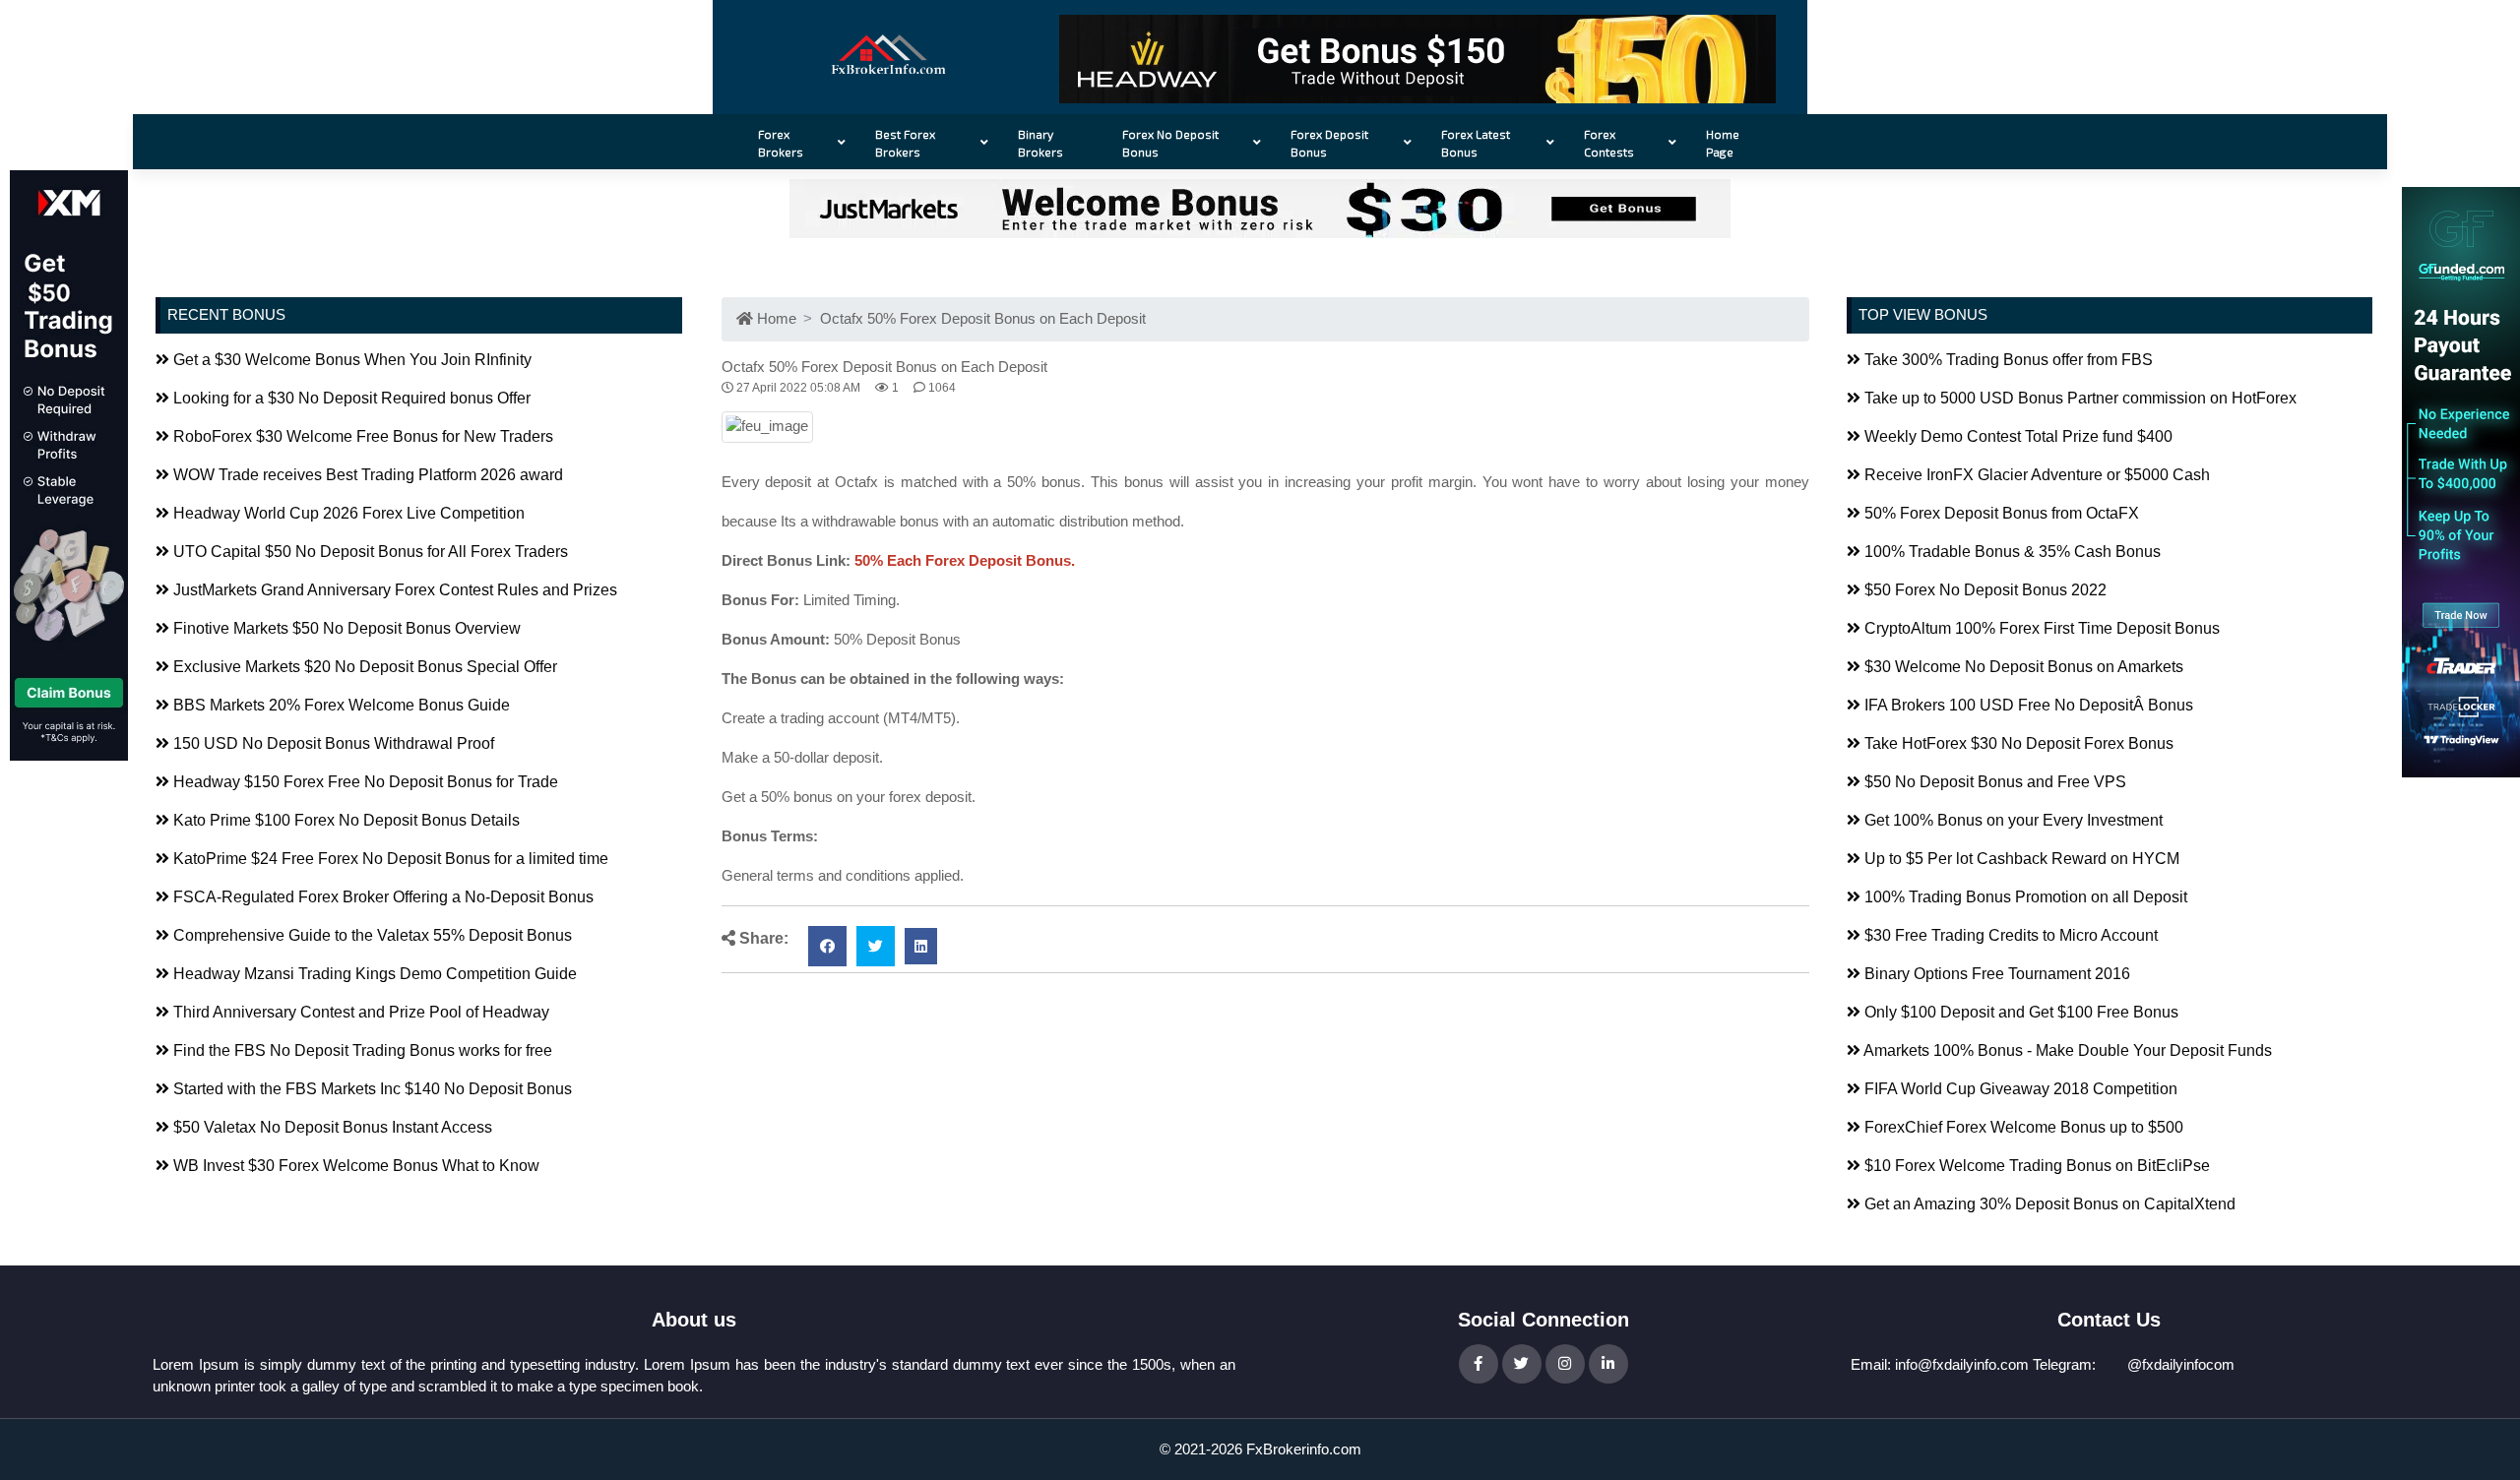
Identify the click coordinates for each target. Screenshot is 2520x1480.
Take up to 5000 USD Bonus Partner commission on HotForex (2079, 398)
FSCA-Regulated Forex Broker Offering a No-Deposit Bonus (381, 897)
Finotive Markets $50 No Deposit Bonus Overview (345, 628)
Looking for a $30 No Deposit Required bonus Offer (350, 398)
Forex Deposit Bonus (1329, 143)
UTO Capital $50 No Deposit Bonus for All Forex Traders (369, 552)
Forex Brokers (781, 143)
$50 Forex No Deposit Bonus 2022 (1984, 590)
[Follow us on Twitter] (1522, 1364)
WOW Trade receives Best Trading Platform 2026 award (366, 475)
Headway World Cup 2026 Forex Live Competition (347, 513)
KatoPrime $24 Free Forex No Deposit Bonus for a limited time (389, 859)
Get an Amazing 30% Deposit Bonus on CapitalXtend (2048, 1204)
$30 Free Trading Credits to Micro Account (2009, 935)
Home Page (1723, 143)
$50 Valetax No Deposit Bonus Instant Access (331, 1127)
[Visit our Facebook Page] (1479, 1364)
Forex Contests (1609, 143)
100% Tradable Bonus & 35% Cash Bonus (2011, 552)
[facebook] (827, 946)
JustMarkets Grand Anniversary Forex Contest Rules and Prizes (393, 590)
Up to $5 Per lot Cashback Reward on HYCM (2020, 859)
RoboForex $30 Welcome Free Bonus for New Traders (361, 436)
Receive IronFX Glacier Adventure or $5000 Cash (2035, 475)
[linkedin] (921, 946)
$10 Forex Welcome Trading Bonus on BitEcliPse (2035, 1166)
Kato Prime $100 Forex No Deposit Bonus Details (345, 820)
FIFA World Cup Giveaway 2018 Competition (2019, 1089)
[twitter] (876, 946)
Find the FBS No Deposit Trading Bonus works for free (361, 1050)
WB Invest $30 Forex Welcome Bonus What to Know (354, 1166)
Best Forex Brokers (905, 143)
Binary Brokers (1040, 143)
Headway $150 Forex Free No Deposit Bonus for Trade (364, 782)
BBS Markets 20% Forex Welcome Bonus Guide (340, 705)
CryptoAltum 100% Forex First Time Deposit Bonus (2040, 628)
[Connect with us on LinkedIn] (1608, 1364)
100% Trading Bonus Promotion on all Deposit (2024, 897)
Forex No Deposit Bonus (1170, 143)
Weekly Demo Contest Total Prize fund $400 (2016, 436)
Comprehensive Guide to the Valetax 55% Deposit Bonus (371, 935)
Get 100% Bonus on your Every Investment (2012, 820)
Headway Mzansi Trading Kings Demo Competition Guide (373, 974)
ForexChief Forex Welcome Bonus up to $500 (2022, 1127)
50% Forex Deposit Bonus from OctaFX (2000, 513)
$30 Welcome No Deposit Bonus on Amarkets (2022, 667)
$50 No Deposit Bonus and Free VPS (1993, 782)
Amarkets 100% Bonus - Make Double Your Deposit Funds (2066, 1050)
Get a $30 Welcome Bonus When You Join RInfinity (350, 360)
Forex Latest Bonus (1476, 143)
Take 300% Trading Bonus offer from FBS (2007, 360)
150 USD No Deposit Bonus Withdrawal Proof (332, 743)
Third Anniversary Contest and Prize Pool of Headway (359, 1012)
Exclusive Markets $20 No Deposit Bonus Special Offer (363, 667)
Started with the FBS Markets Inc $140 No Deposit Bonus (371, 1089)
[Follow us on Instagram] (1565, 1364)
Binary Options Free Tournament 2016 (1995, 974)
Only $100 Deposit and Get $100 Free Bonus (2019, 1012)
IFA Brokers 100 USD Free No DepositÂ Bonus (2027, 705)
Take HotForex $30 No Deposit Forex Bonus (2017, 743)
